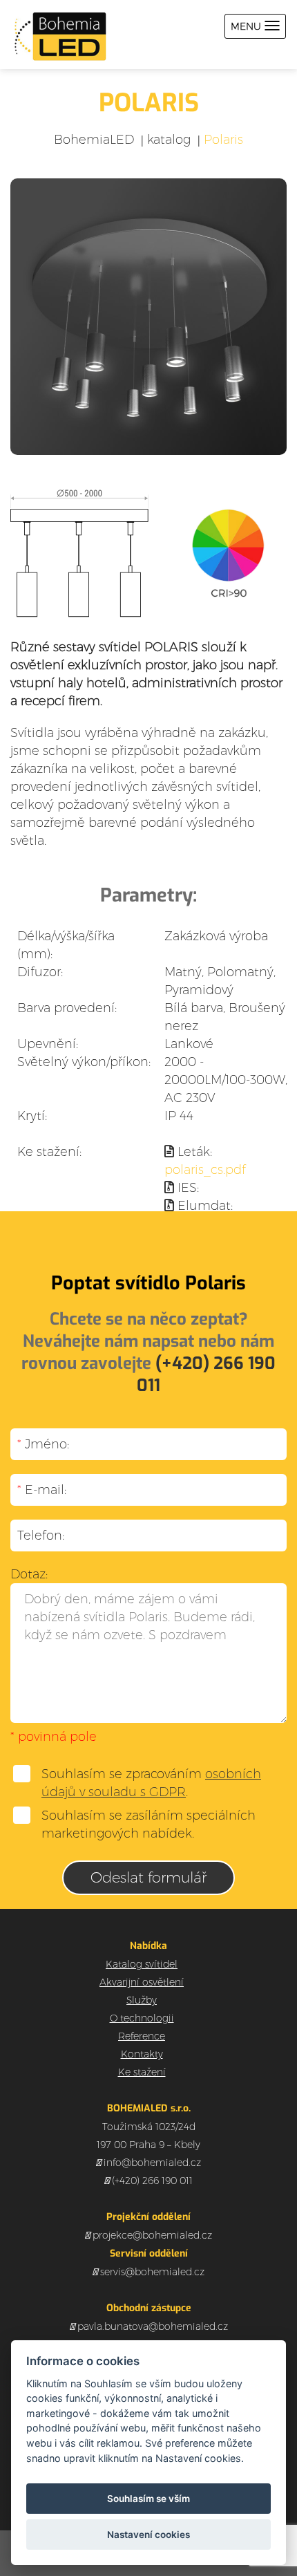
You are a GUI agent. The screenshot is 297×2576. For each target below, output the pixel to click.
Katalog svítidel (142, 1964)
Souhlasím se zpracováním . (151, 1783)
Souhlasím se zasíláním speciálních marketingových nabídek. (148, 1824)
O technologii (142, 2018)
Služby (142, 2000)
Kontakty (142, 2054)
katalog (169, 140)
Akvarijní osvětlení (142, 1982)
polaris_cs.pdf (205, 1170)
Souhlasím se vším (148, 2499)
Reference (142, 2036)
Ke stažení (142, 2072)
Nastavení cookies (148, 2535)
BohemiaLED (94, 140)
